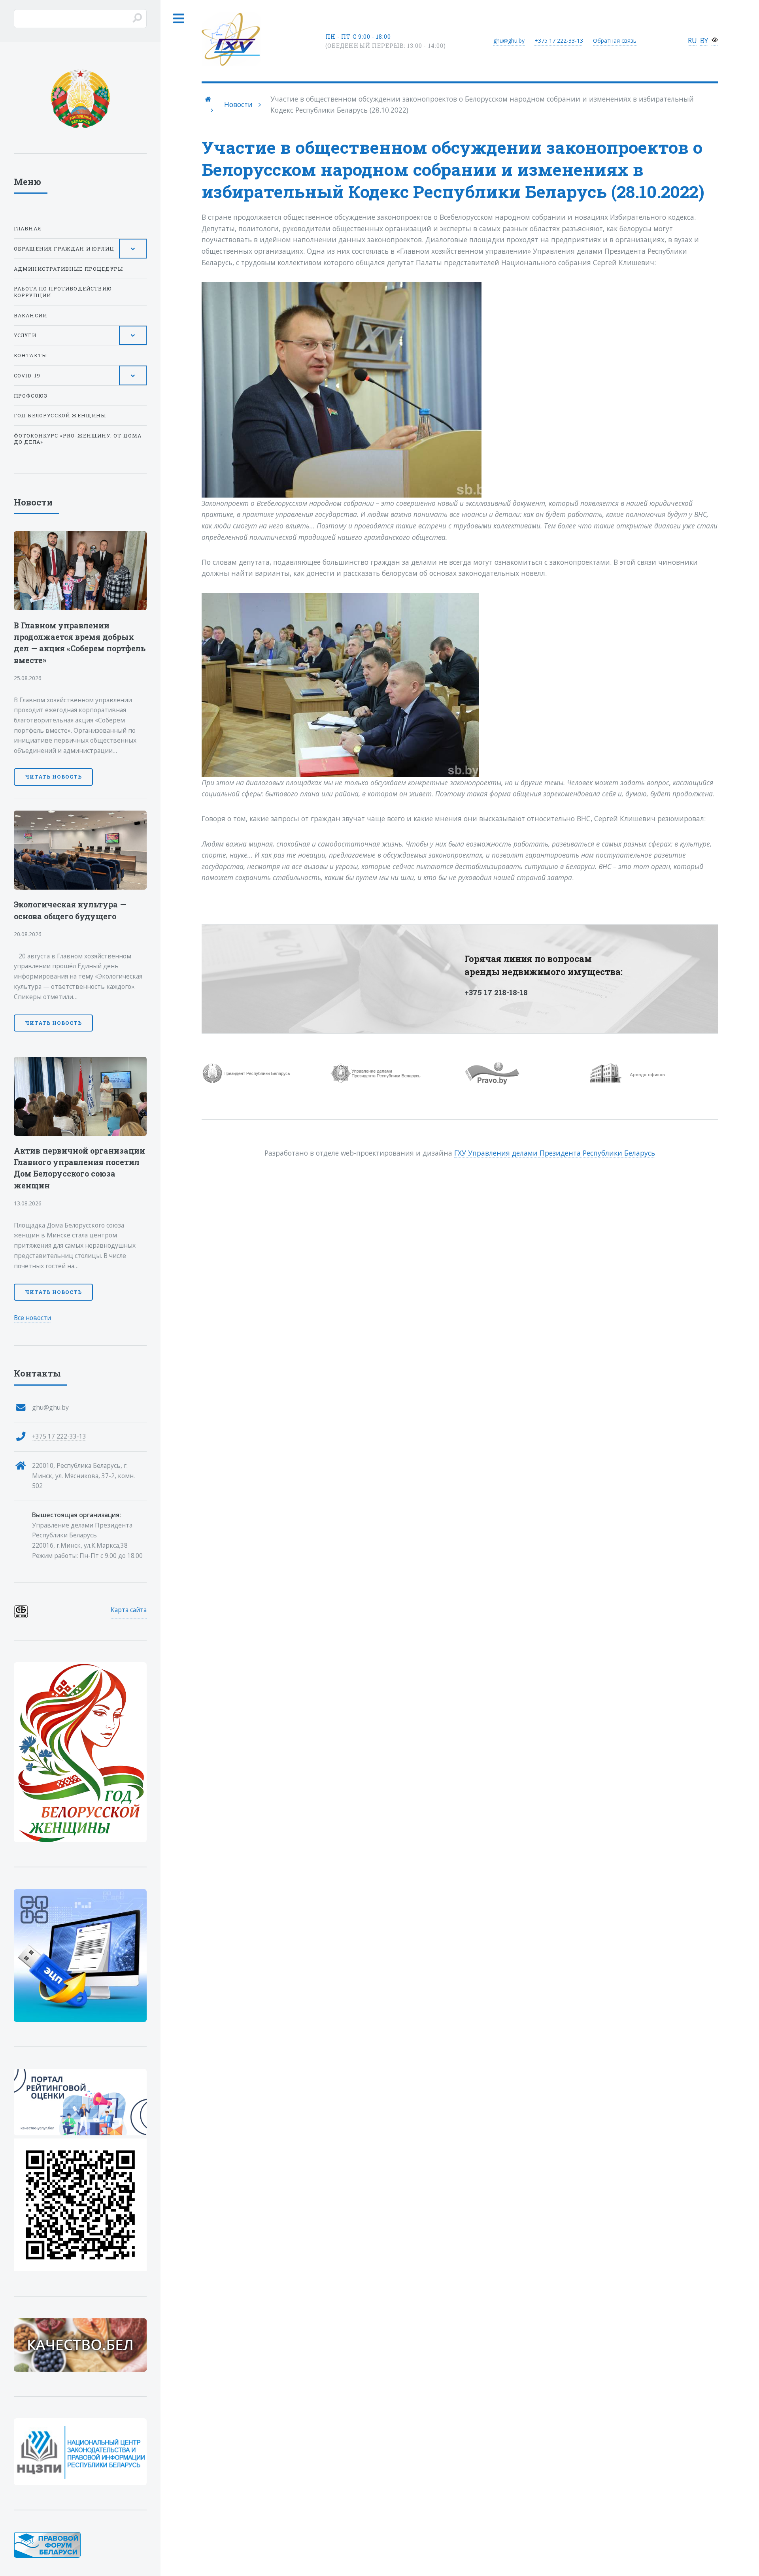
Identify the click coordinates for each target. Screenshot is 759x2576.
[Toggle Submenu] (133, 249)
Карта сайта (129, 1610)
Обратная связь (615, 41)
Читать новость (53, 777)
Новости (238, 104)
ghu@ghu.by (509, 41)
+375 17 (559, 41)
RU (692, 40)
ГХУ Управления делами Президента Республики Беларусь (555, 1153)
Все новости (32, 1318)
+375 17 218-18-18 (496, 992)
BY (704, 40)
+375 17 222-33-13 (59, 1436)
